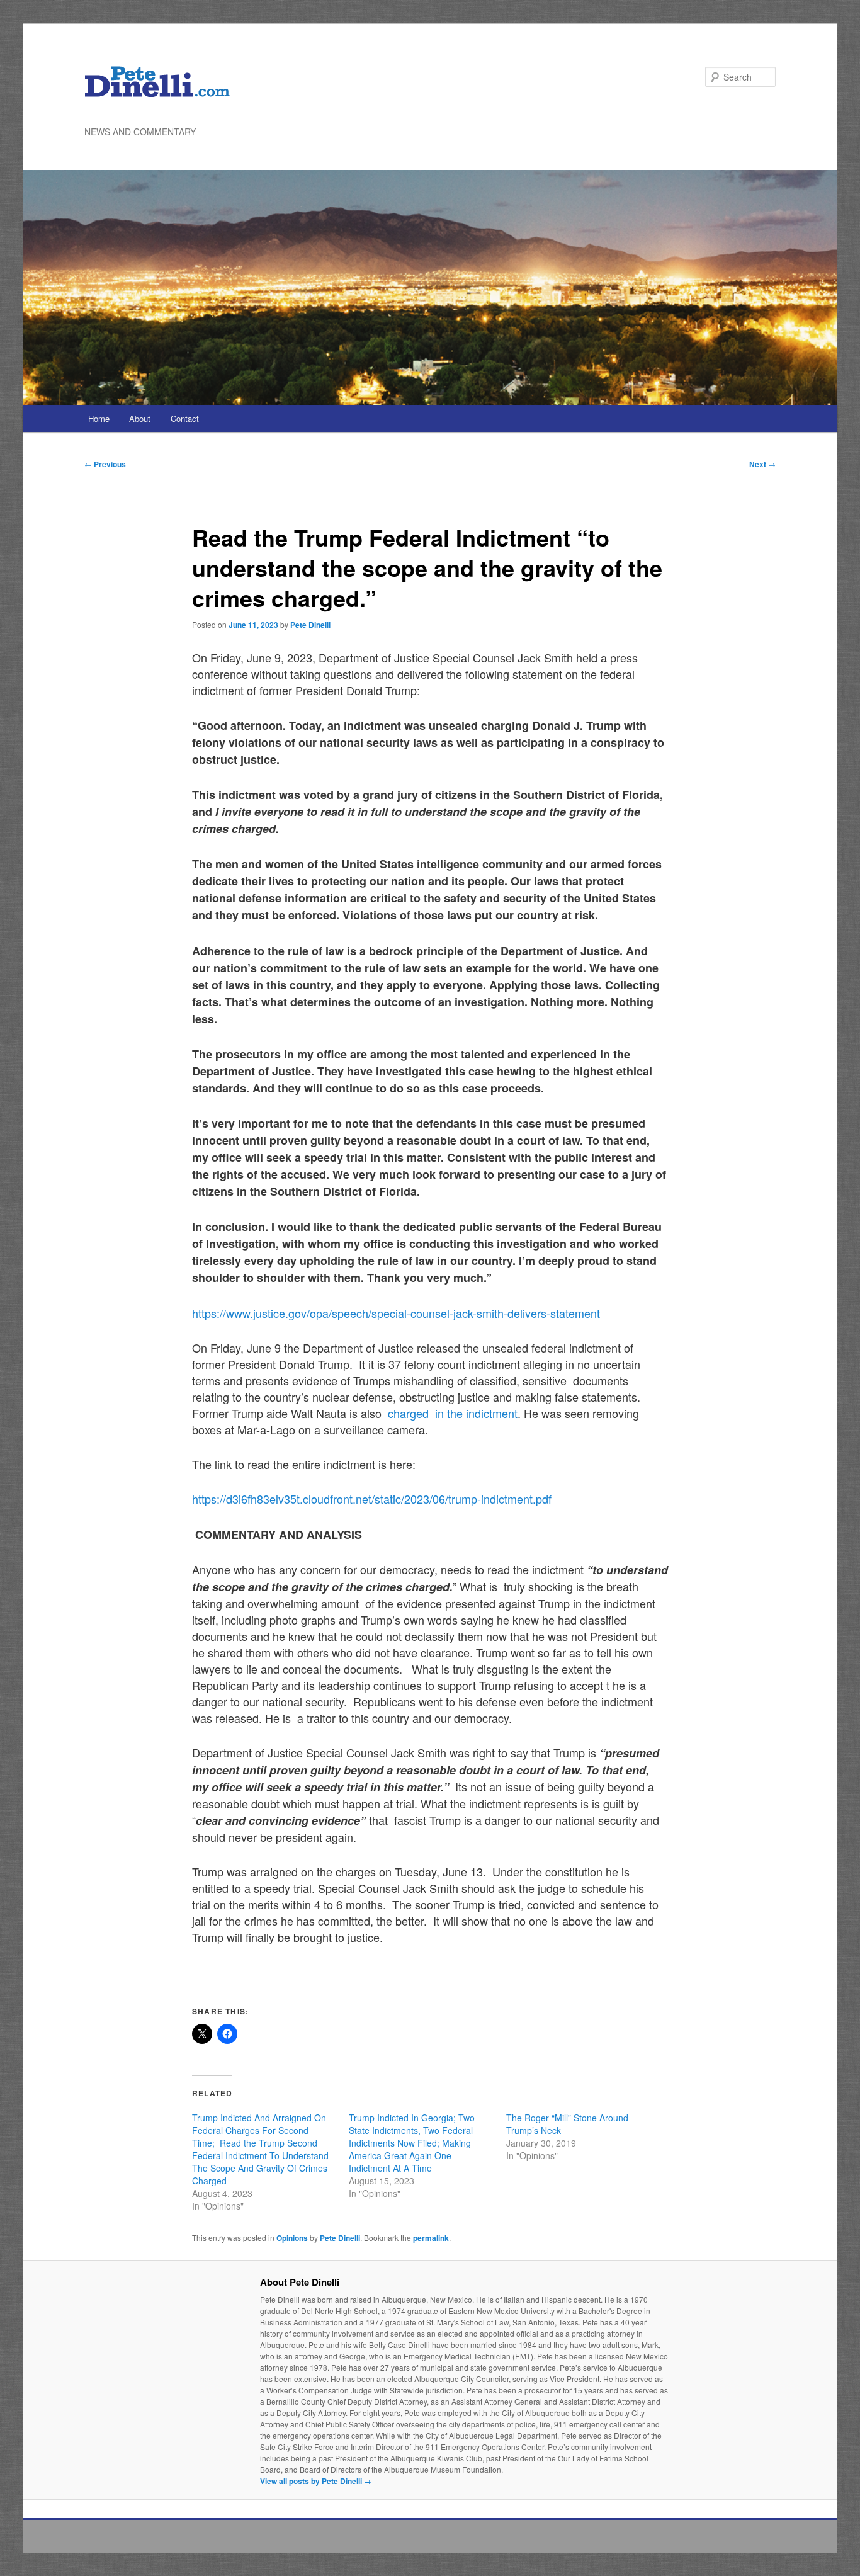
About (140, 418)
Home (99, 418)
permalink (431, 2238)
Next (762, 464)
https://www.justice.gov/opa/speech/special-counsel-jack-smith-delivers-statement (396, 1313)
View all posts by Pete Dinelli (316, 2481)
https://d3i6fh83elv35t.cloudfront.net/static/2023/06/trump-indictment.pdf (372, 1499)
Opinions (292, 2238)
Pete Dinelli (310, 625)
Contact (185, 418)
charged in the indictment (451, 1413)
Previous (105, 464)
